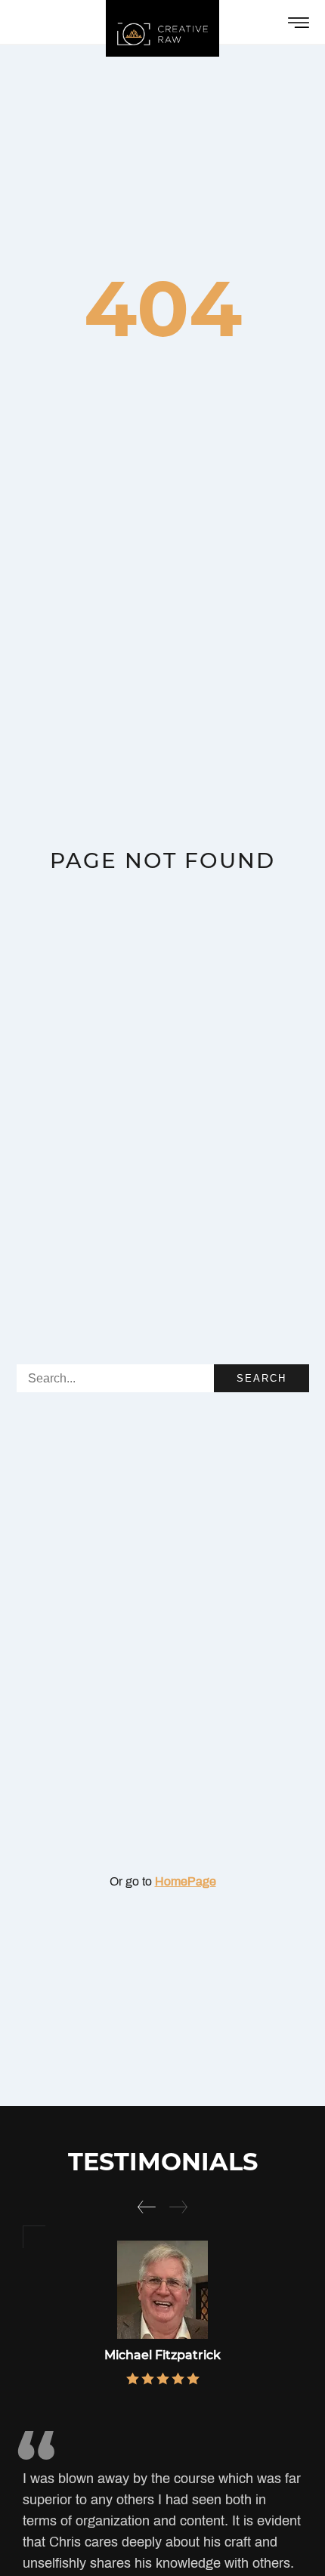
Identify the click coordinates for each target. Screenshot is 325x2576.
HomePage (186, 1881)
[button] (147, 2207)
